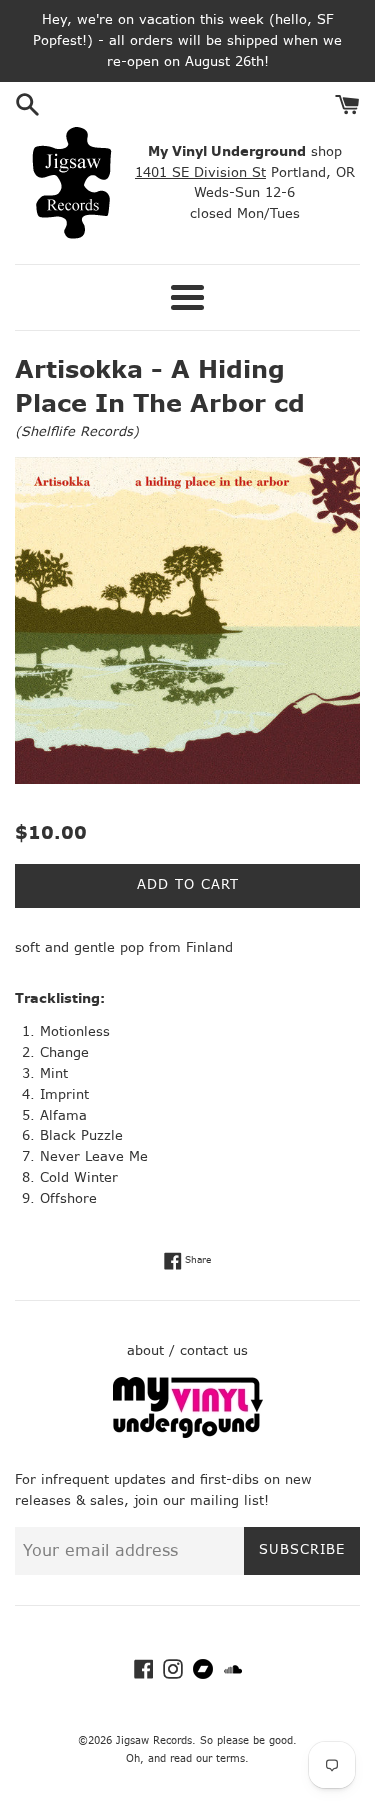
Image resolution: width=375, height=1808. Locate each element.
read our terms (207, 1758)
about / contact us (187, 1350)
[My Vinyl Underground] (188, 1433)
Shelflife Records (77, 431)
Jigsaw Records (154, 1740)
